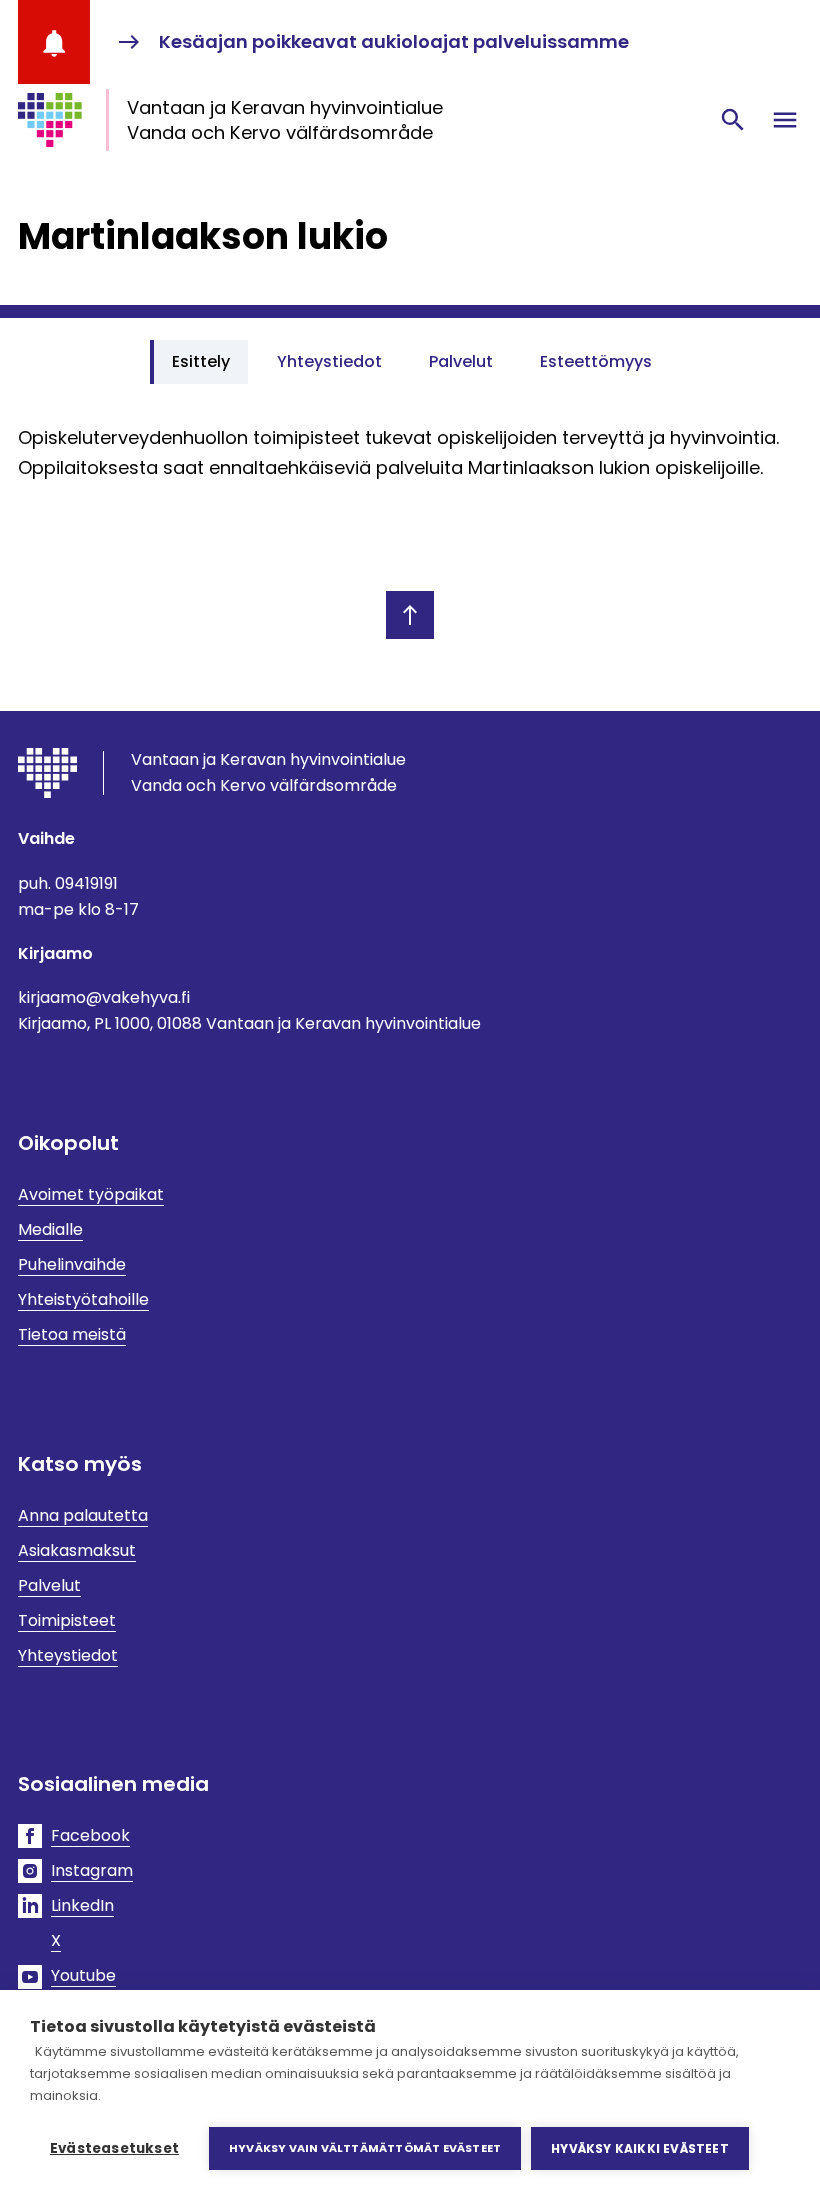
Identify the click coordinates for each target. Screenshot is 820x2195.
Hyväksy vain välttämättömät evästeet (365, 2148)
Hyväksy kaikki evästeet (640, 2148)
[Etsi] (733, 120)
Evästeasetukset (114, 2148)
